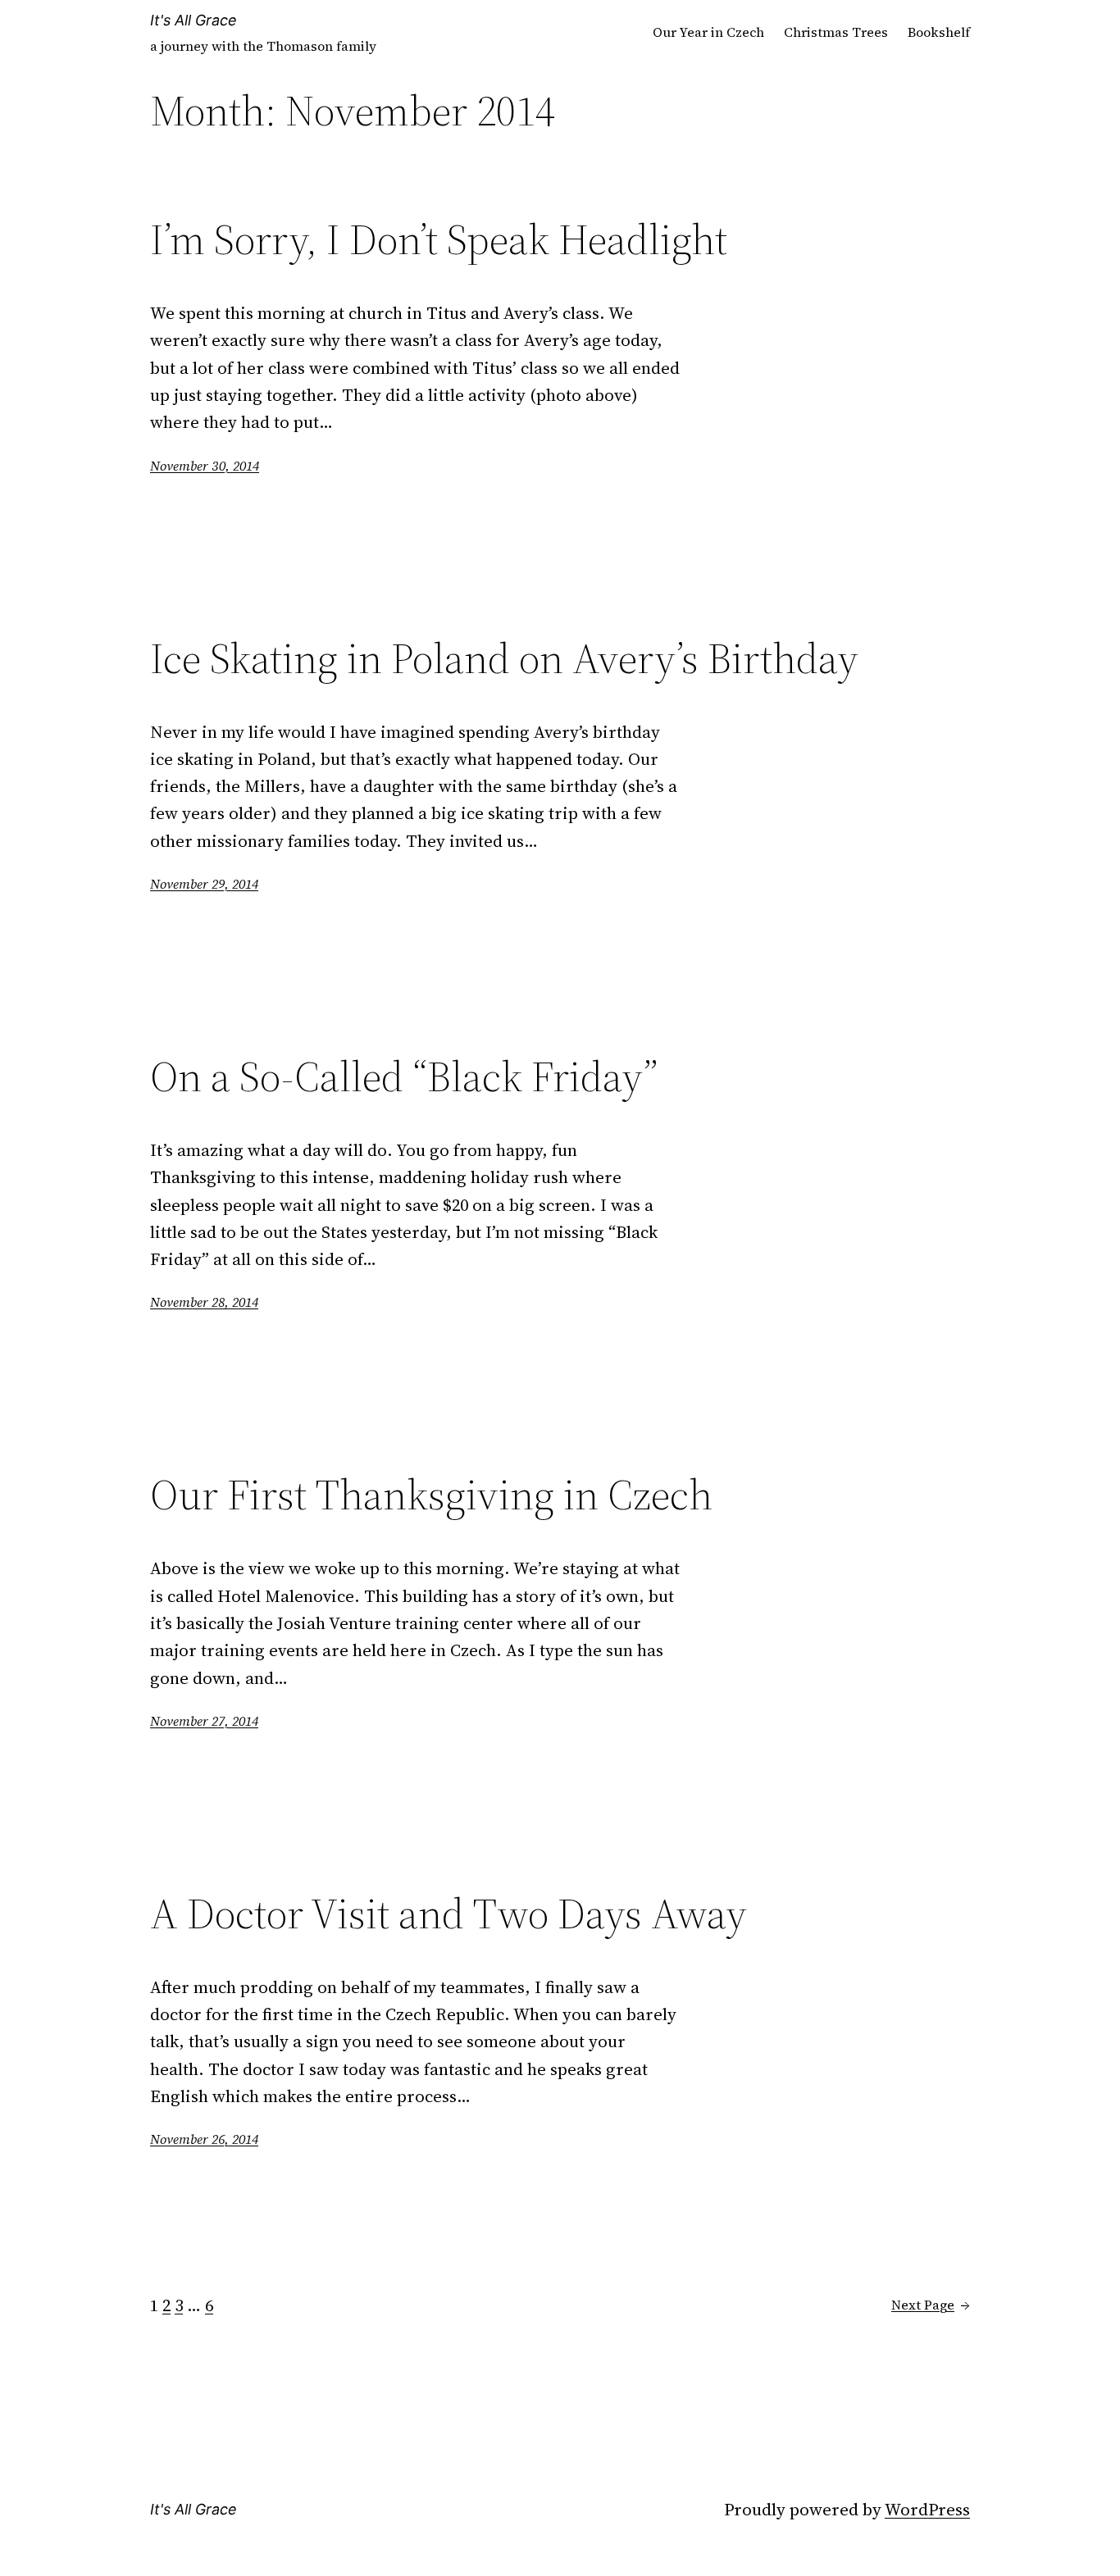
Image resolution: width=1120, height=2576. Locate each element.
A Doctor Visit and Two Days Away (448, 1914)
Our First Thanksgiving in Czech (431, 1495)
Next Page (931, 2305)
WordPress (927, 2509)
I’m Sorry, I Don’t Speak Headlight (439, 239)
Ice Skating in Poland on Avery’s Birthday (504, 658)
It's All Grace (193, 20)
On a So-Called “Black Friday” (404, 1076)
